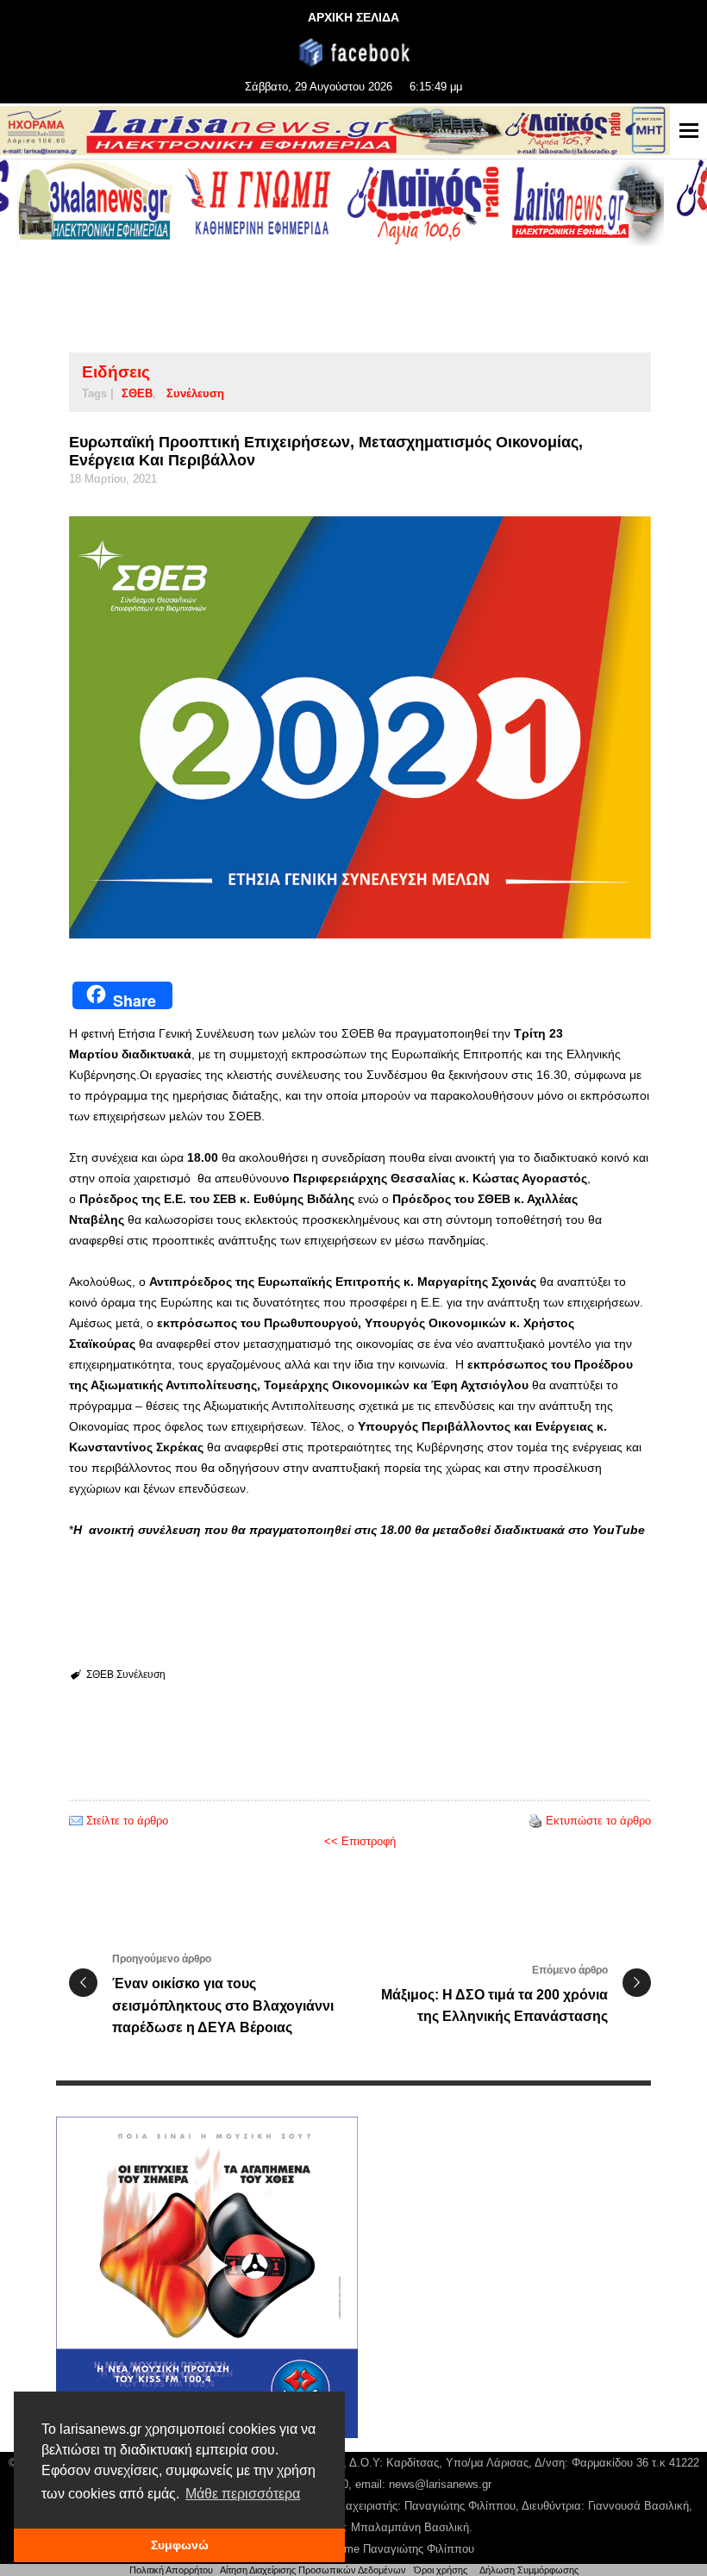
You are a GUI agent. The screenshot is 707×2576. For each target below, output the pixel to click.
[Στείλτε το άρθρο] (76, 1821)
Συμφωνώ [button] (180, 2545)
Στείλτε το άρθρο (127, 1821)
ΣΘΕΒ (137, 393)
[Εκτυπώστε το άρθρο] (535, 1821)
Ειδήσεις (116, 372)
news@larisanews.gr (440, 2484)
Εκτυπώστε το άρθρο (598, 1821)
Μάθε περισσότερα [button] (243, 2494)
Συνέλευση (195, 393)
